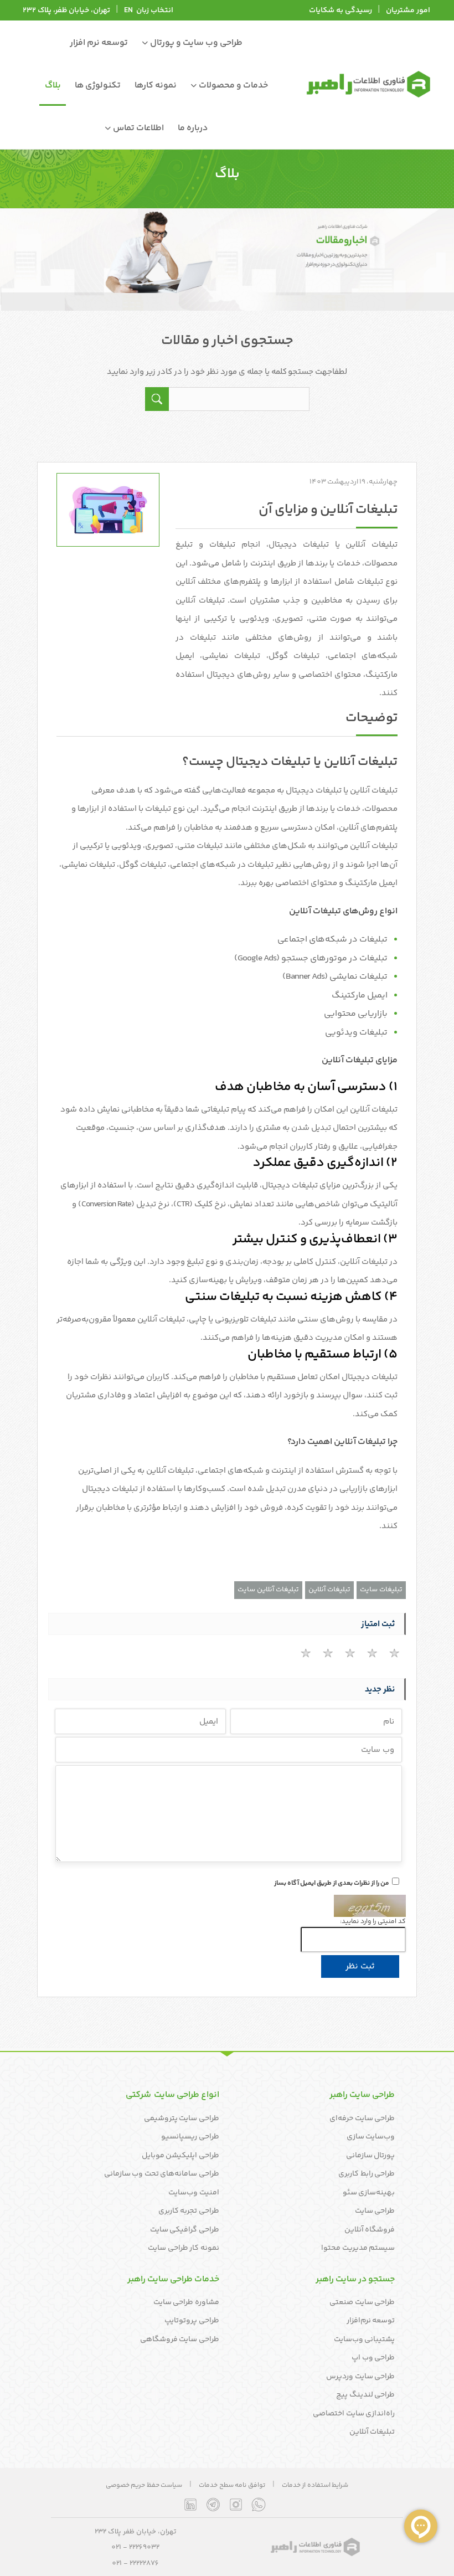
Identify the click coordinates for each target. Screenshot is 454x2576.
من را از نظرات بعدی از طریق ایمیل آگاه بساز (332, 1884)
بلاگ (53, 86)
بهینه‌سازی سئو (369, 2193)
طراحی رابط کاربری (367, 2174)
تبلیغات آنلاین (329, 1590)
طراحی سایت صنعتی (362, 2302)
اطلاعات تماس (138, 128)
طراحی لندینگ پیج (365, 2395)
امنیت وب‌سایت (194, 2193)
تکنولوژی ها (98, 86)
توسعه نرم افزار (99, 43)
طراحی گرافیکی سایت (185, 2230)
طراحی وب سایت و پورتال (195, 43)
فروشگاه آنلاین (370, 2230)
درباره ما (193, 128)
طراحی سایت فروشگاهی (180, 2340)
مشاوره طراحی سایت (186, 2302)
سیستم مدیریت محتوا (358, 2248)
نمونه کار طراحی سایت (184, 2248)
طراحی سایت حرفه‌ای (362, 2119)
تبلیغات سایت (381, 1590)
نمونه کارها (156, 86)
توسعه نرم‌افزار (371, 2321)
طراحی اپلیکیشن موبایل (180, 2156)
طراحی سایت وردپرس (360, 2377)
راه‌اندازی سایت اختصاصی (354, 2414)
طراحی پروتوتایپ (192, 2321)
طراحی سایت (375, 2211)
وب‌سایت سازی (371, 2137)
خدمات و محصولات (233, 86)
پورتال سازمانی (371, 2156)
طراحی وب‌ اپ (373, 2358)
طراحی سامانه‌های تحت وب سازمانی (162, 2174)
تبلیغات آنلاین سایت (268, 1590)
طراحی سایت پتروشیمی (182, 2119)
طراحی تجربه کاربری (189, 2211)
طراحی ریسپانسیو (190, 2137)
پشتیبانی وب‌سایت (365, 2340)
